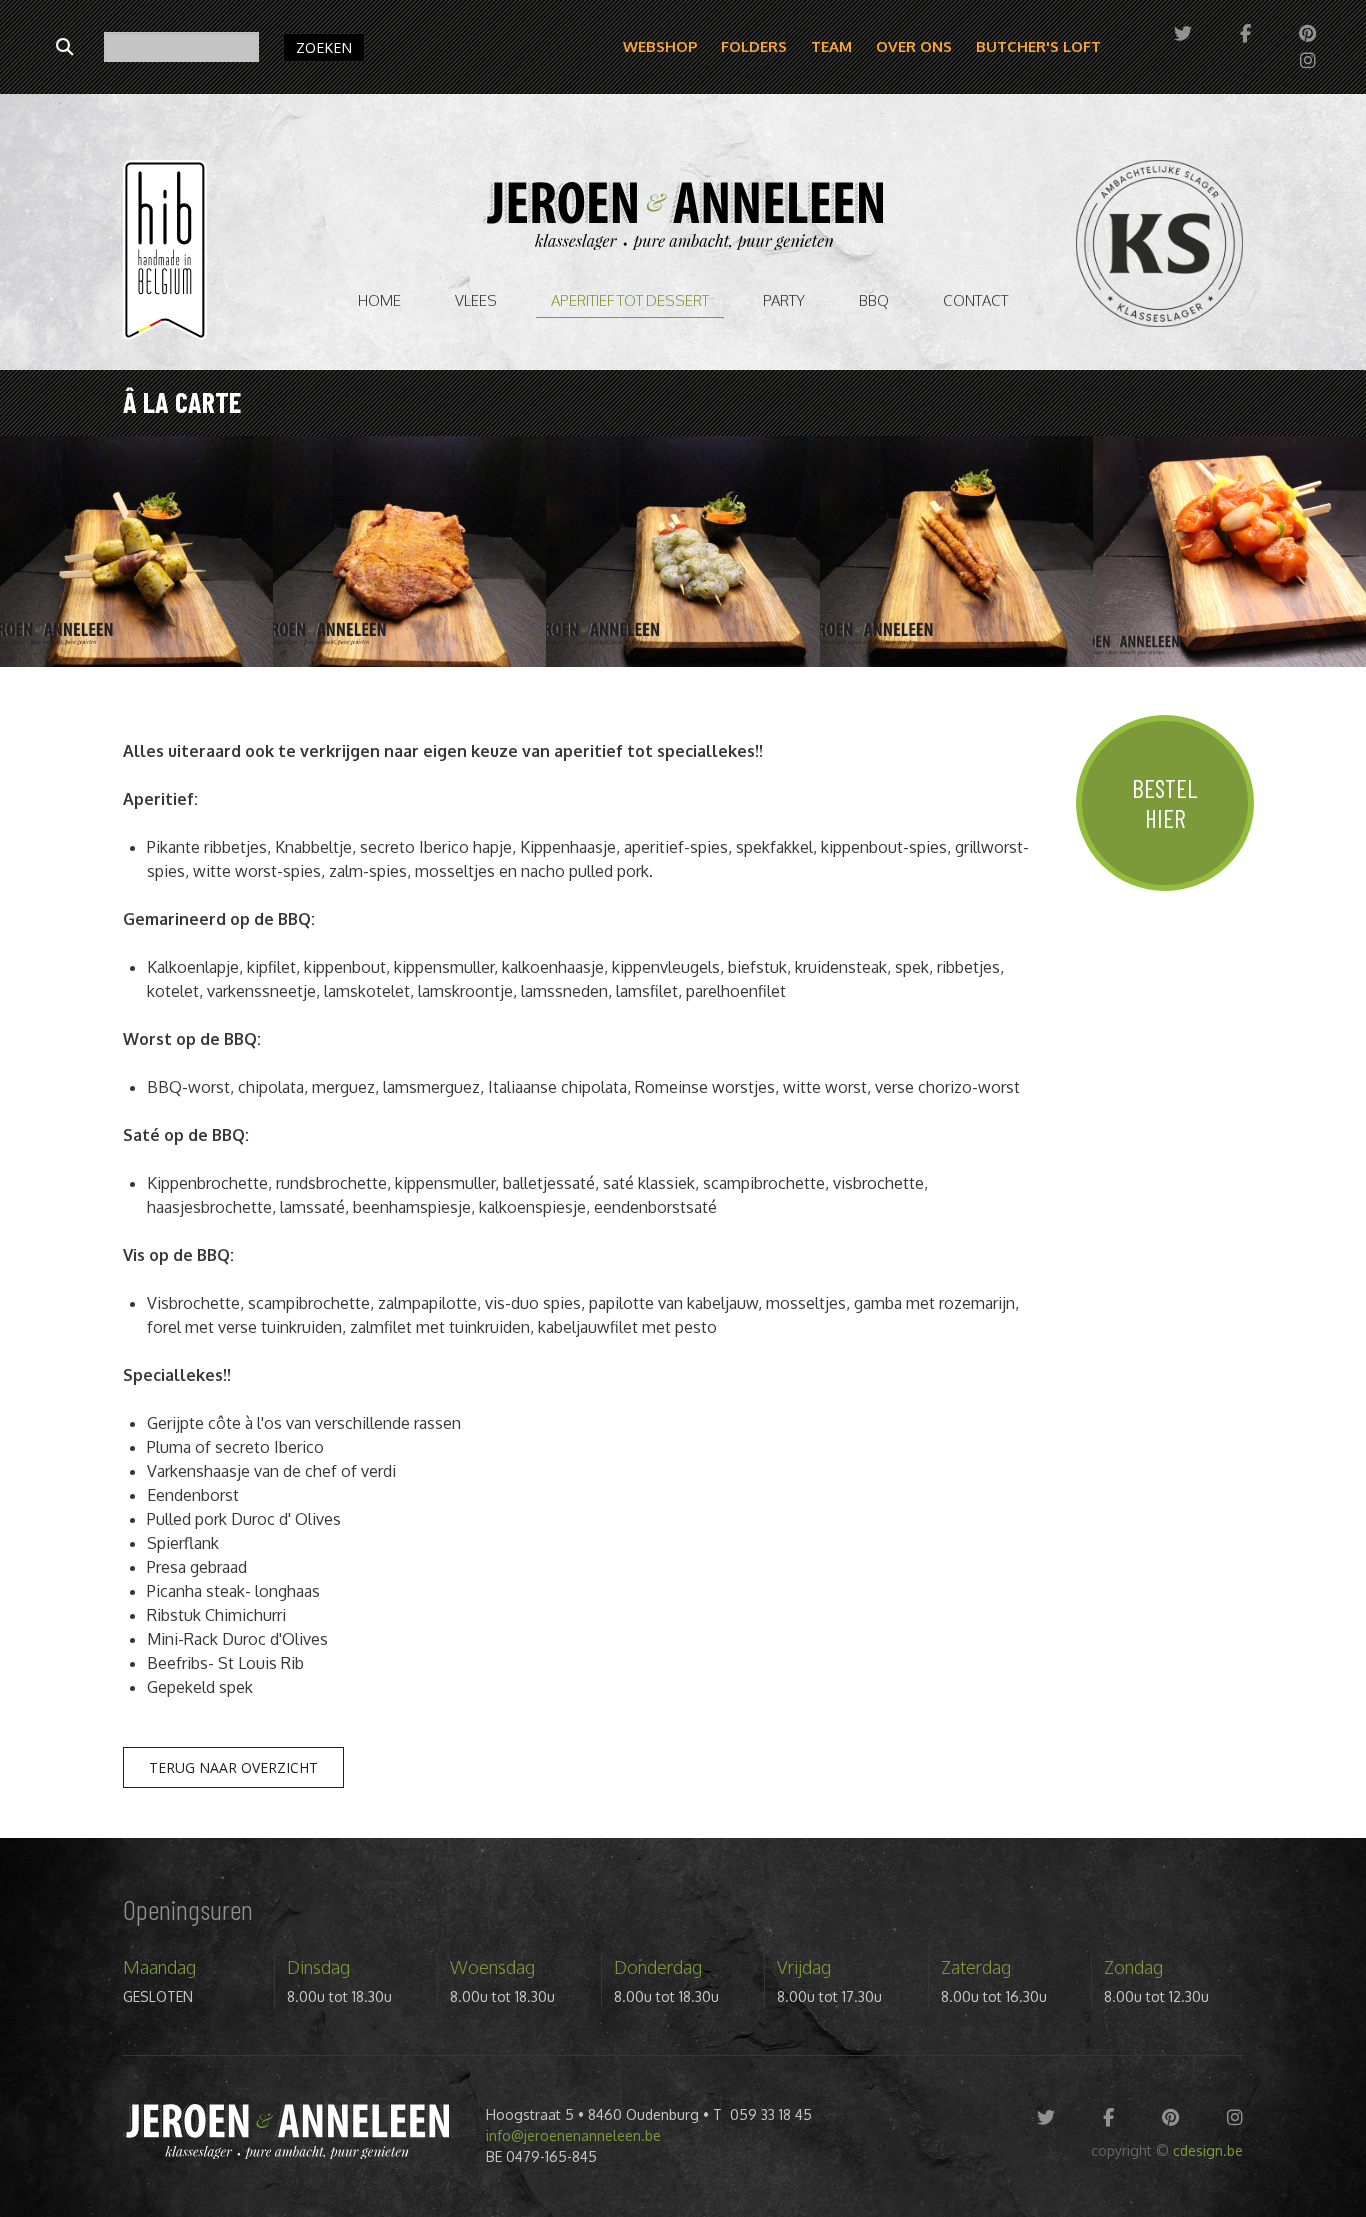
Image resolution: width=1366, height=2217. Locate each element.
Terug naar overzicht (233, 1767)
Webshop (660, 46)
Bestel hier (1165, 803)
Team (831, 46)
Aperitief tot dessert (630, 300)
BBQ (874, 300)
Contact (975, 300)
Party (784, 300)
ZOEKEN (324, 47)
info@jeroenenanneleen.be (573, 2135)
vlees (476, 300)
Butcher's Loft (1038, 46)
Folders (754, 46)
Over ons (914, 46)
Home (379, 300)
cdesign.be (1208, 2150)
